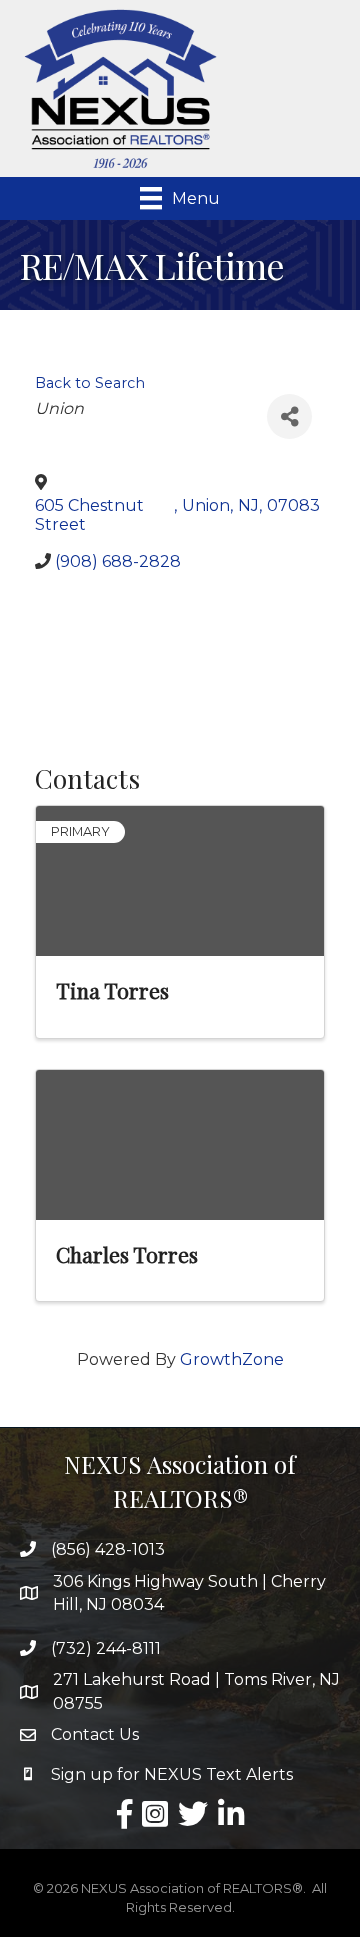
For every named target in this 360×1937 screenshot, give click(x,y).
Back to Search (90, 383)
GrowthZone (232, 1359)
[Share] (289, 416)
